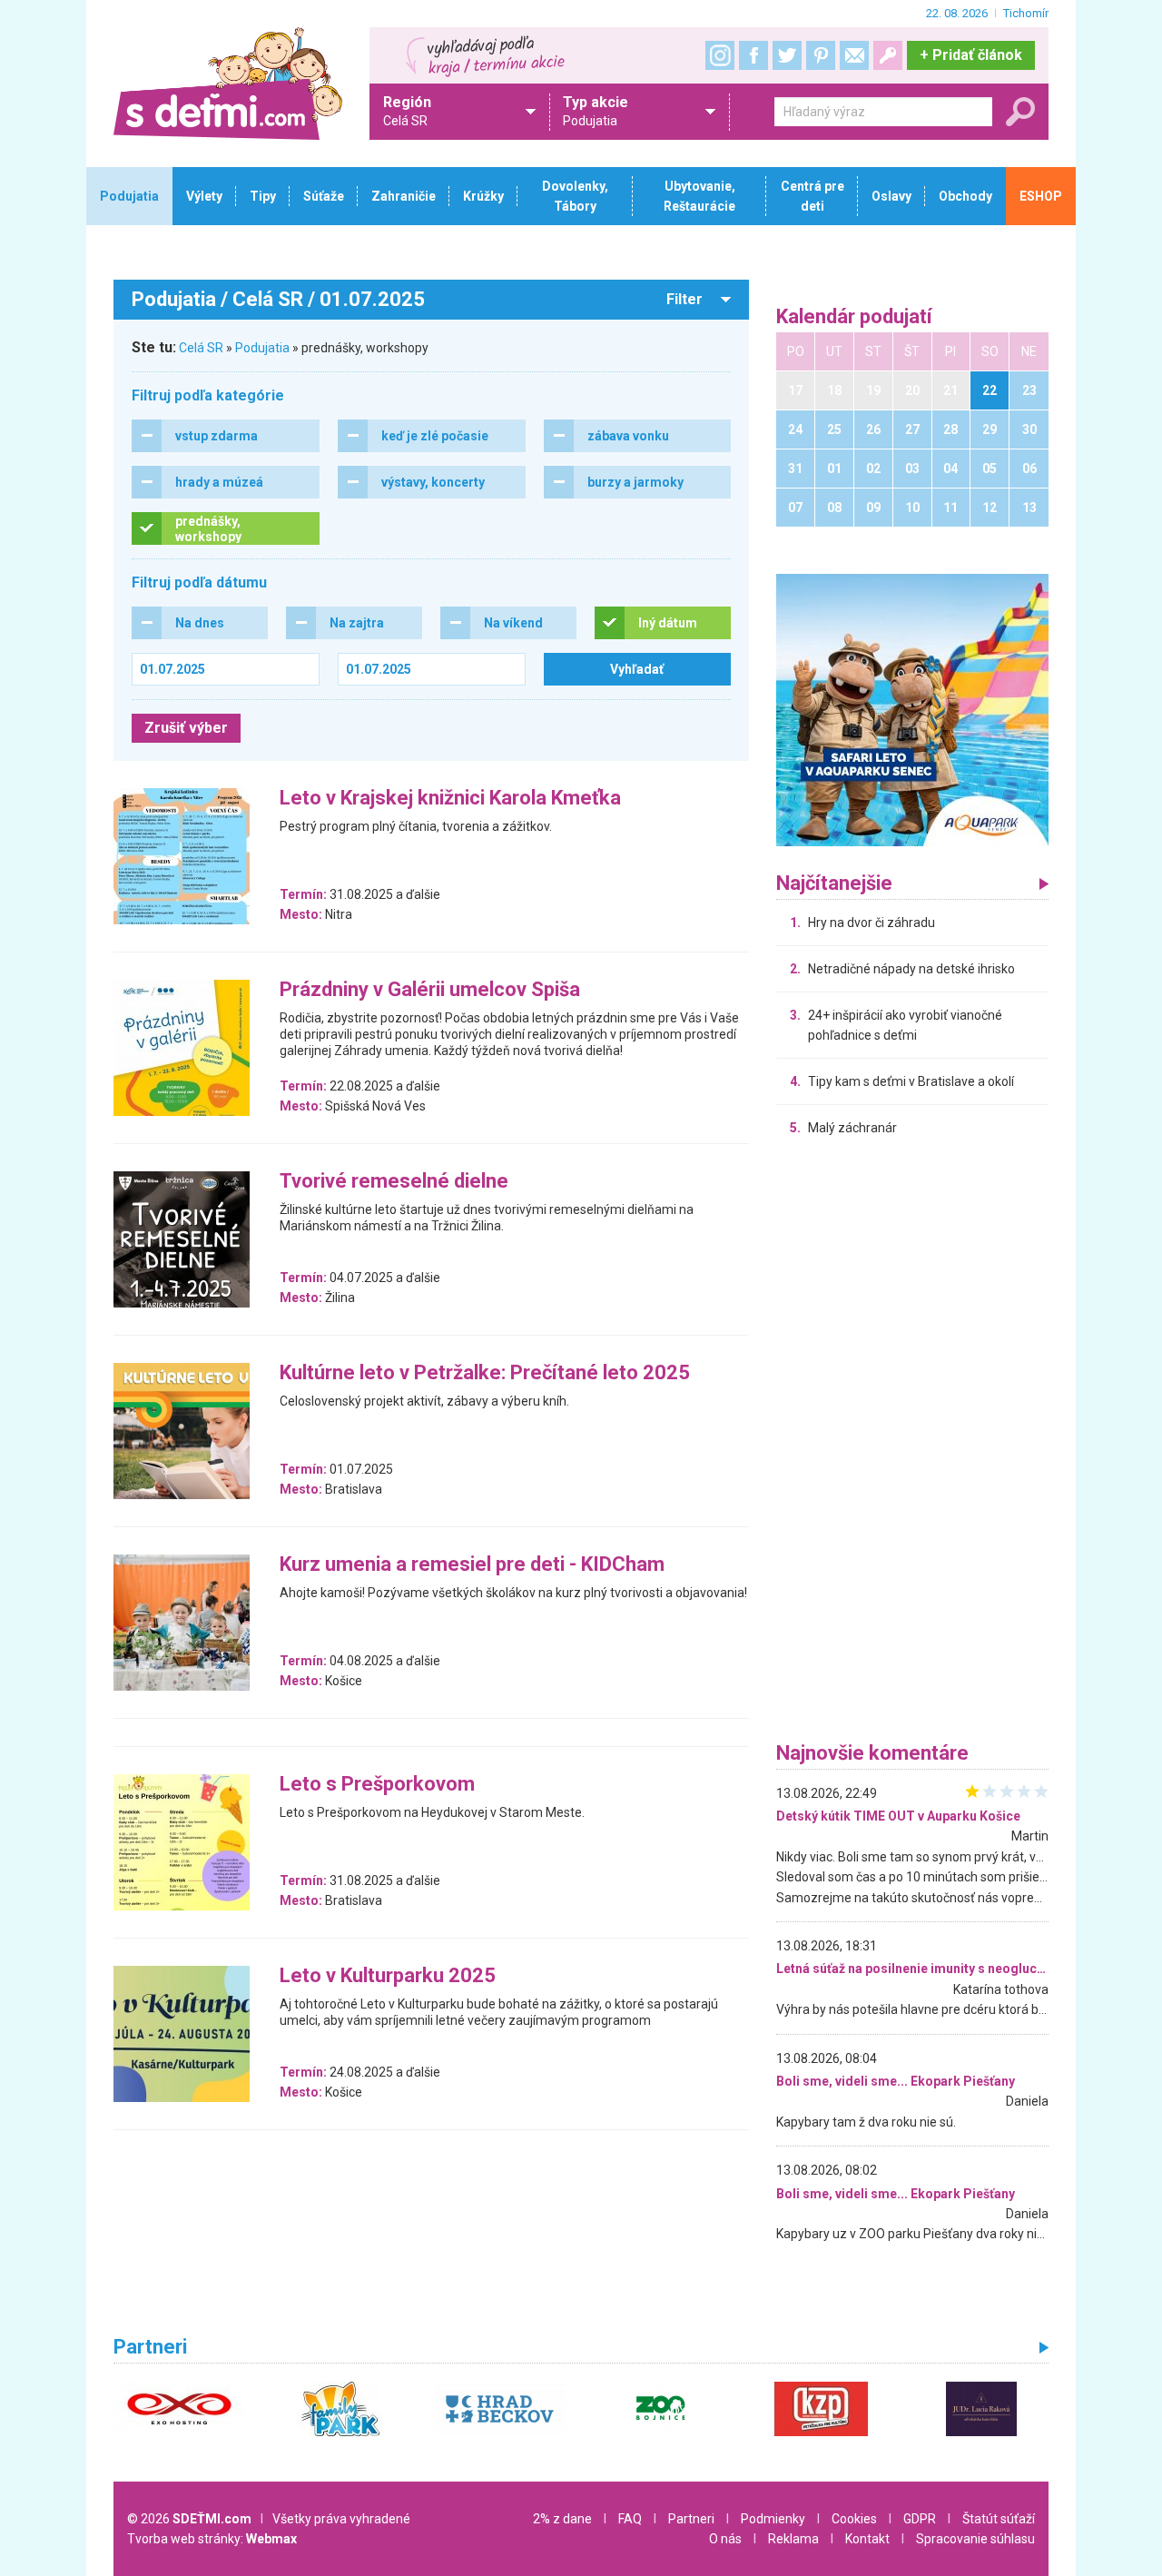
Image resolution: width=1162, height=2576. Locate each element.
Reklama (793, 2539)
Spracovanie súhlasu (975, 2539)
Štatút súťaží (999, 2519)
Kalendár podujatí (854, 317)
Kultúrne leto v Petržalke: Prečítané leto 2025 (485, 1373)
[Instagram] (720, 55)
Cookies (854, 2519)
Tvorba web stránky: (212, 2539)
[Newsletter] (854, 55)
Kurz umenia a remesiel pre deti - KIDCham (472, 1565)
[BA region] (912, 709)
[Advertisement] (912, 1444)
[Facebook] (753, 55)
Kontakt (867, 2539)
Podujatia (262, 348)
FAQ (630, 2519)
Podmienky (773, 2519)
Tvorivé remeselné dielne (394, 1182)
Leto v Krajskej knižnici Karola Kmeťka (450, 799)
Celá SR (201, 348)
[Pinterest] (821, 55)
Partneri (691, 2519)
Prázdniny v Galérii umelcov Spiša (430, 990)
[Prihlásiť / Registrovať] (888, 55)
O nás (725, 2539)
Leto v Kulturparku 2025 (388, 1976)
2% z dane (562, 2519)
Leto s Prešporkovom (377, 1785)
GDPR (920, 2519)
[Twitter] (787, 55)
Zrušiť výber (186, 728)
